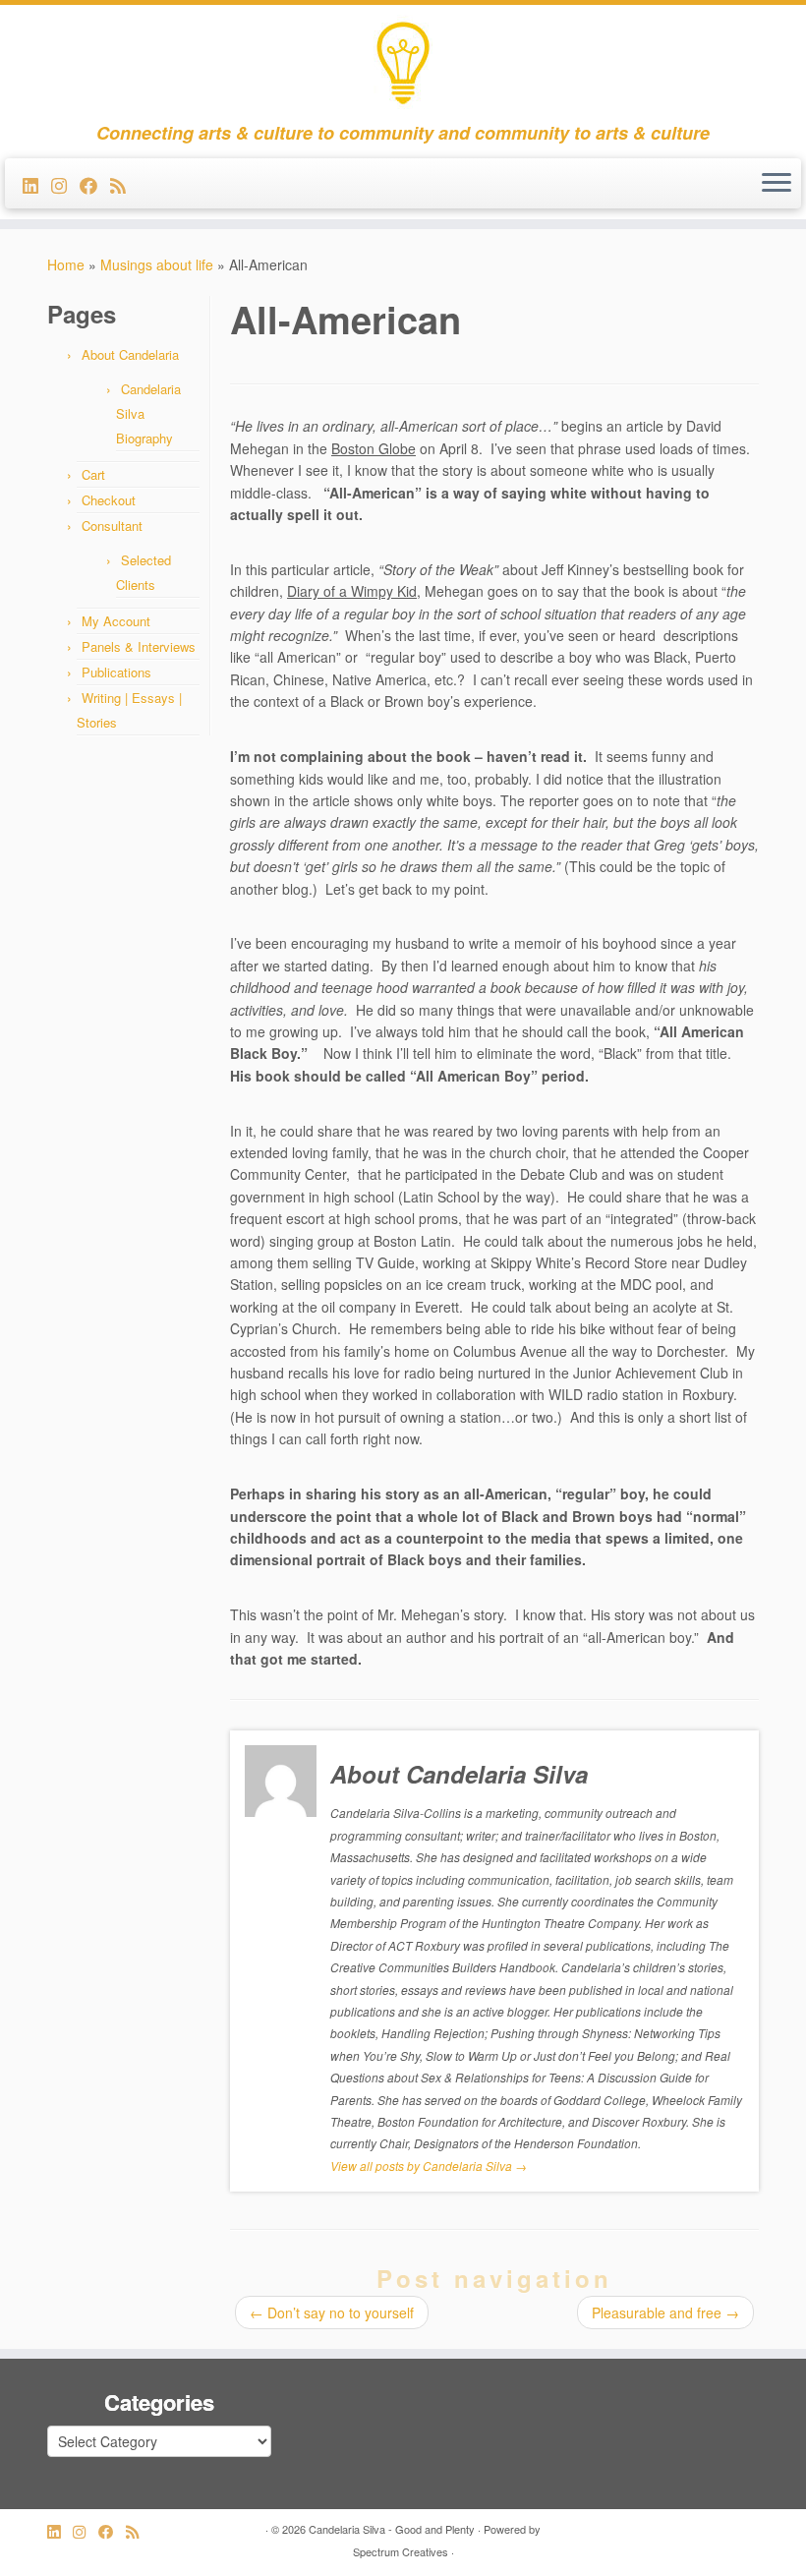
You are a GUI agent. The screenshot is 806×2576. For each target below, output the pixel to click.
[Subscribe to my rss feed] (124, 185)
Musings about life (157, 264)
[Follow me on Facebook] (95, 185)
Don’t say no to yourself (332, 2313)
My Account (116, 621)
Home (66, 264)
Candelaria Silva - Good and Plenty (392, 2529)
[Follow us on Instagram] (65, 185)
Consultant (112, 526)
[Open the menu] (777, 184)
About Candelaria (130, 354)
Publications (116, 672)
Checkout (109, 500)
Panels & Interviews (139, 646)
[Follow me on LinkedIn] (37, 185)
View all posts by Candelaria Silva (429, 2166)
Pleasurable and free (665, 2313)
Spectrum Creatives (401, 2551)
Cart (93, 474)
